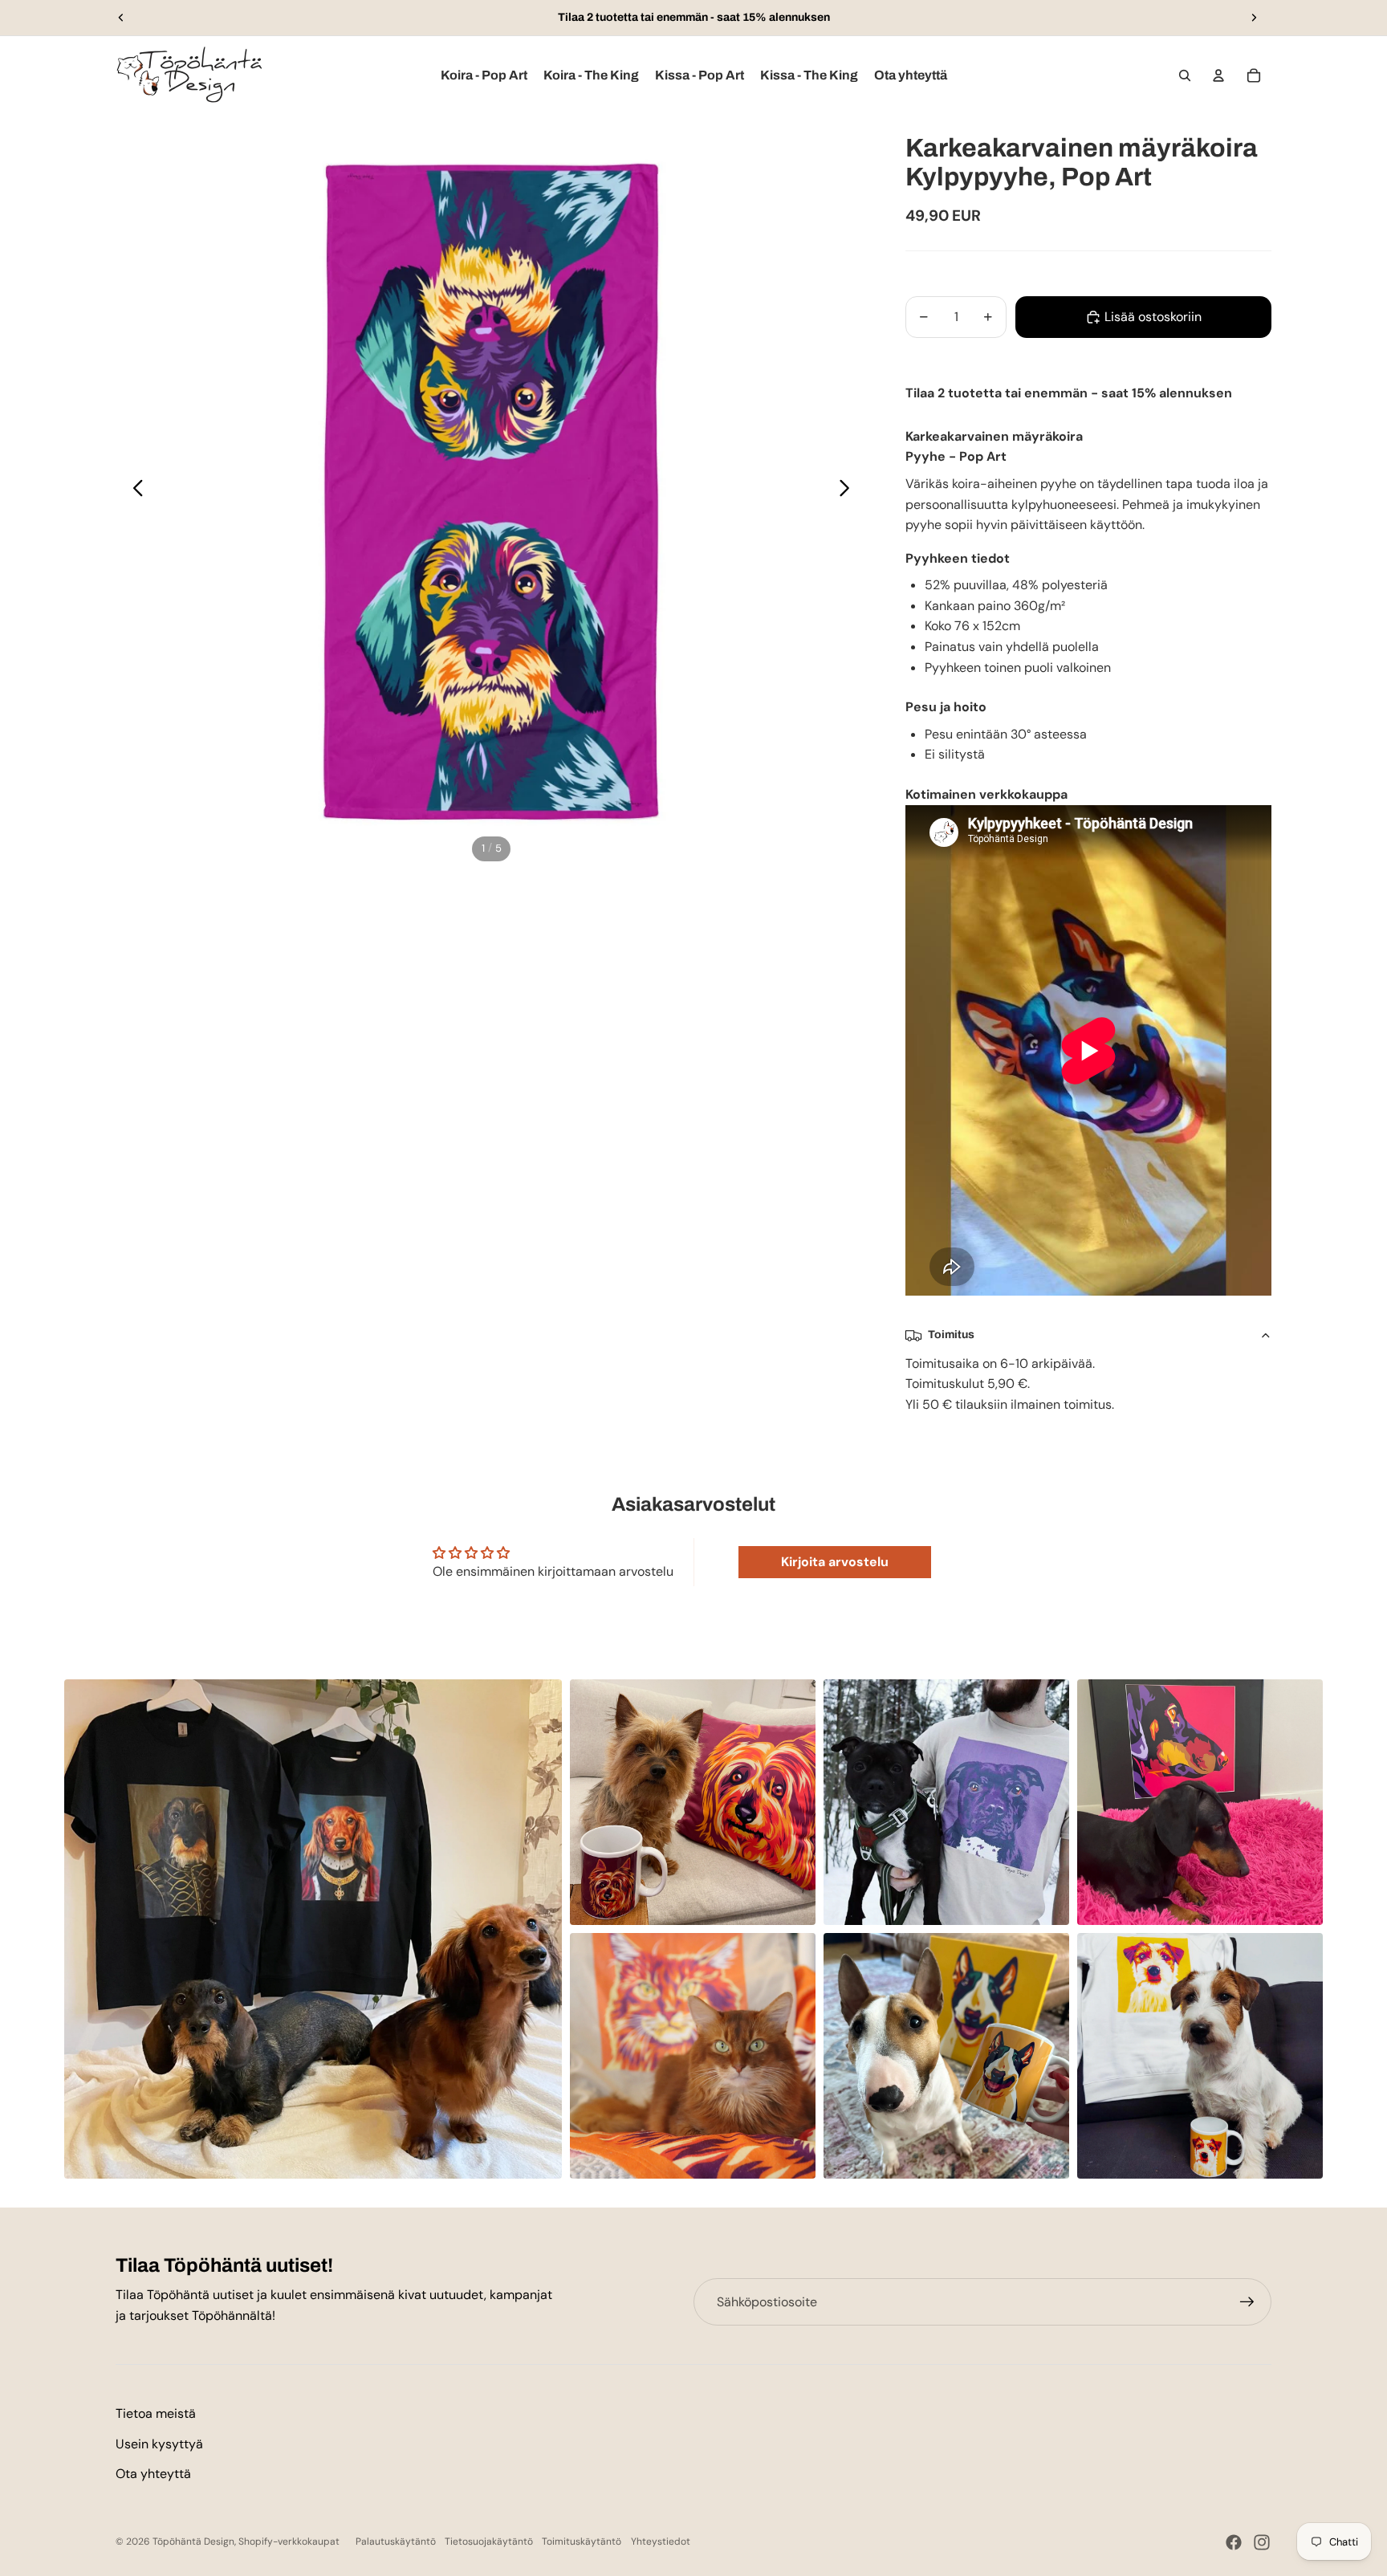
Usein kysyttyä (159, 2444)
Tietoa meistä (156, 2413)
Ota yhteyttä (153, 2474)
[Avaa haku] (1185, 75)
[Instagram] (1262, 2542)
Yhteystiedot (661, 2541)
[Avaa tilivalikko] (1218, 75)
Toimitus (951, 1335)
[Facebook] (1234, 2542)
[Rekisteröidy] (1247, 2302)
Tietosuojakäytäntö (489, 2541)
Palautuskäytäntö (396, 2541)
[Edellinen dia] (121, 18)
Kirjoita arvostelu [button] (835, 1562)
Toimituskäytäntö (582, 2541)
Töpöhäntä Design (193, 2541)
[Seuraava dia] (1254, 18)
